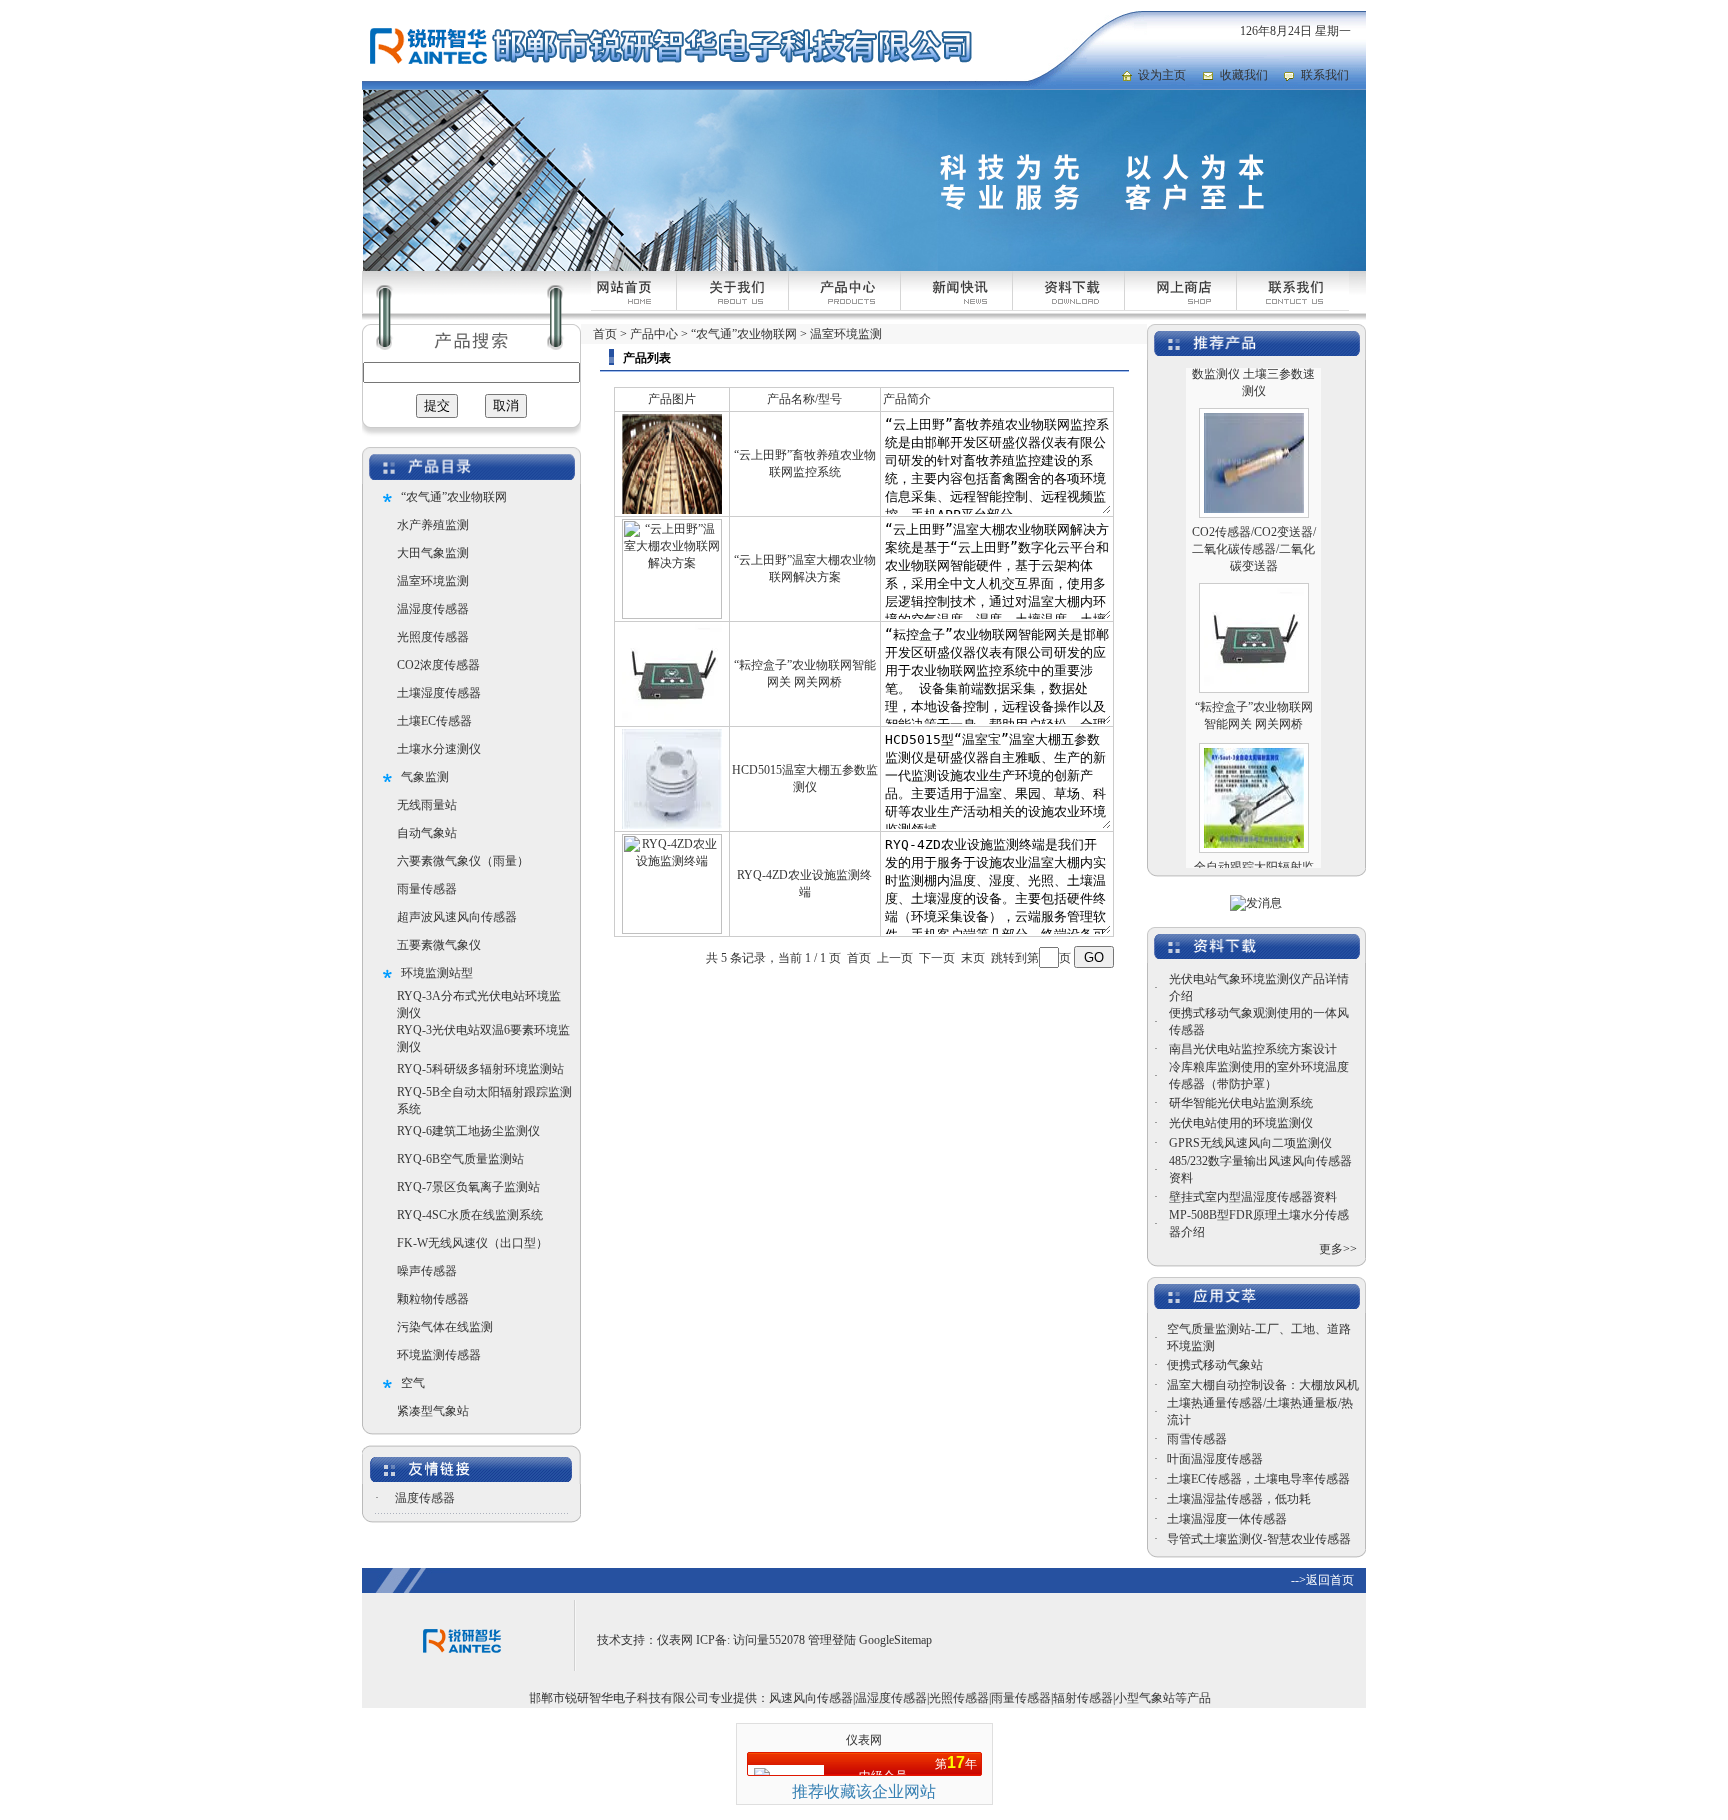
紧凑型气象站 (433, 1411)
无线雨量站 (427, 805)
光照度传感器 (433, 637)
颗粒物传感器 (433, 1299)
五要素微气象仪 (439, 945)
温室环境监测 (433, 581)
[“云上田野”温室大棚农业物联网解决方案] (672, 615)
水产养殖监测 (433, 525)
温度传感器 (425, 1498)
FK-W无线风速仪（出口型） (472, 1243)
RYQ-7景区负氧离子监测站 (468, 1187)
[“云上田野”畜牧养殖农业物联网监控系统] (672, 510)
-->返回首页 (1322, 1580)
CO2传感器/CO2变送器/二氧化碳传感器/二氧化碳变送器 (1254, 522)
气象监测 (425, 777)
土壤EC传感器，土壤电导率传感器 (1258, 1479)
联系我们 (1325, 75)
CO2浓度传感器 (438, 665)
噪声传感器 (427, 1271)
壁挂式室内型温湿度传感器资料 (1253, 1197)
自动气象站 (427, 833)
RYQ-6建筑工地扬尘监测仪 (468, 1131)
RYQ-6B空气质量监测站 (460, 1159)
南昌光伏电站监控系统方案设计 (1253, 1049)
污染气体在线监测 (445, 1327)
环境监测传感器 (439, 1355)
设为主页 (1162, 75)
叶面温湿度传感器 (1215, 1459)
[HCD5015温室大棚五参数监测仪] (672, 825)
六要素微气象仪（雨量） (463, 861)
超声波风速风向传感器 (457, 917)
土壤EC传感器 (434, 721)
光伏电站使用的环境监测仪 (1241, 1123)
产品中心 (654, 334)
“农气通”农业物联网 (454, 497)
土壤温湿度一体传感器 (1227, 1519)
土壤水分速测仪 (439, 749)
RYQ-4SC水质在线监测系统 (470, 1215)
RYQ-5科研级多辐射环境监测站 (480, 1069)
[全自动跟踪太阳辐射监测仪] (1254, 817)
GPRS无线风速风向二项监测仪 (1250, 1143)
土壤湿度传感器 (439, 693)
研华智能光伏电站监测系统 (1241, 1103)
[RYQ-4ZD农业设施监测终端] (672, 930)
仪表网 (675, 1640)
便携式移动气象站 (1215, 1365)
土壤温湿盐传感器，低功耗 (1239, 1499)
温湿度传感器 (433, 609)
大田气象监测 (433, 553)
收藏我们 (1244, 75)
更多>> (1338, 1249)
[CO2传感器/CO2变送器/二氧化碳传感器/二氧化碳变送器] (1254, 482)
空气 (413, 1383)
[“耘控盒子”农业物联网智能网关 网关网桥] (672, 720)
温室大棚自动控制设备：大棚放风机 (1263, 1385)
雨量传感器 (427, 889)
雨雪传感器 (1197, 1439)
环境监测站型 (437, 973)
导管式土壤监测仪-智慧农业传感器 (1259, 1539)
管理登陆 (832, 1640)
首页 (605, 334)
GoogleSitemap (895, 1640)
